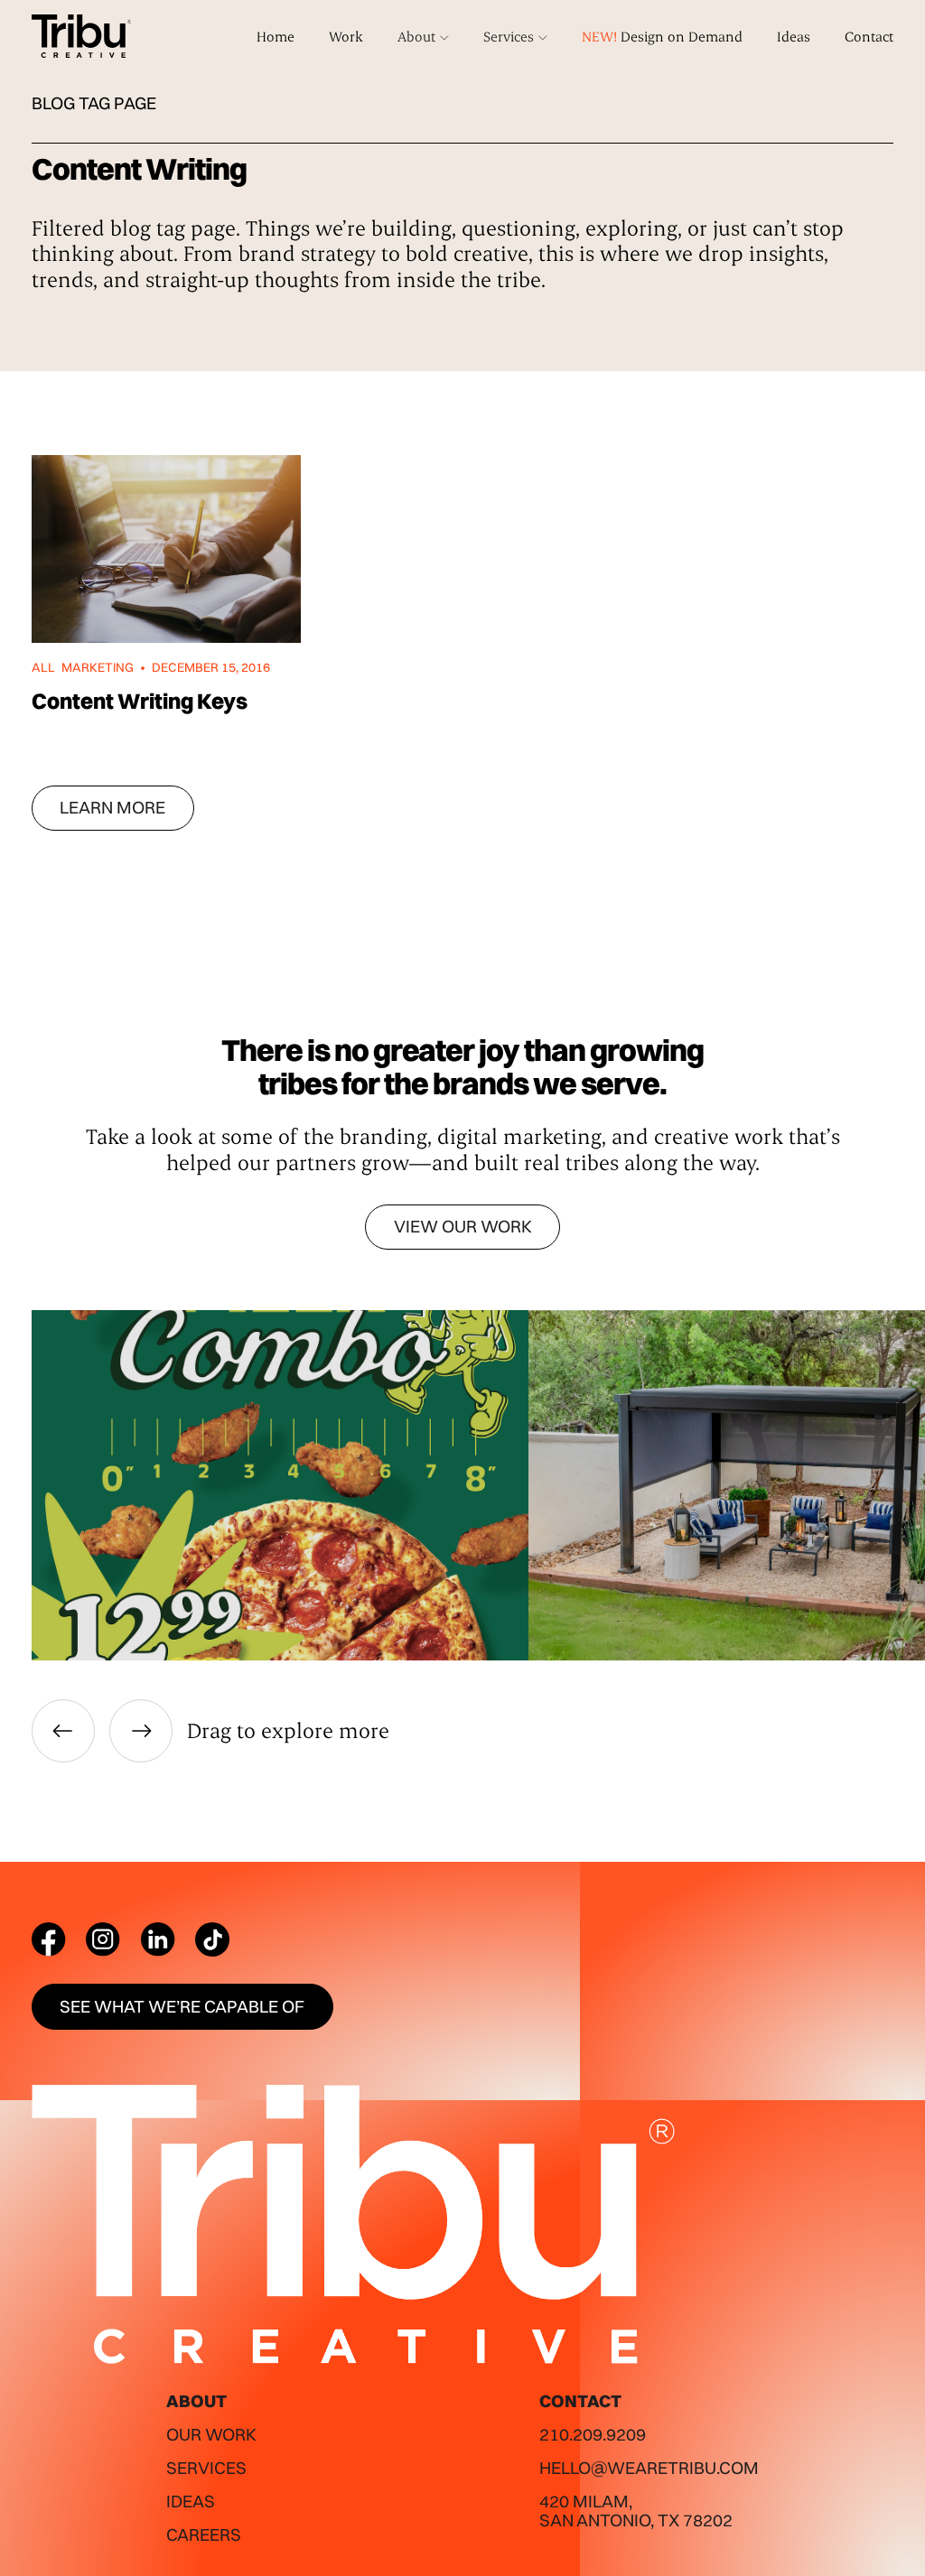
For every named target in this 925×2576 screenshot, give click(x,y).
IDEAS (191, 2501)
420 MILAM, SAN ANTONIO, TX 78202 (636, 2511)
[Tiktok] (212, 1939)
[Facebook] (49, 1939)
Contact (869, 36)
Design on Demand (662, 36)
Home (276, 36)
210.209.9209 (593, 2434)
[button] (423, 37)
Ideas (794, 36)
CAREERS (204, 2534)
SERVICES (206, 2468)
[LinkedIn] (158, 1939)
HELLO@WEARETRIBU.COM (649, 2468)
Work (346, 36)
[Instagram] (103, 1939)
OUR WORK (211, 2434)
